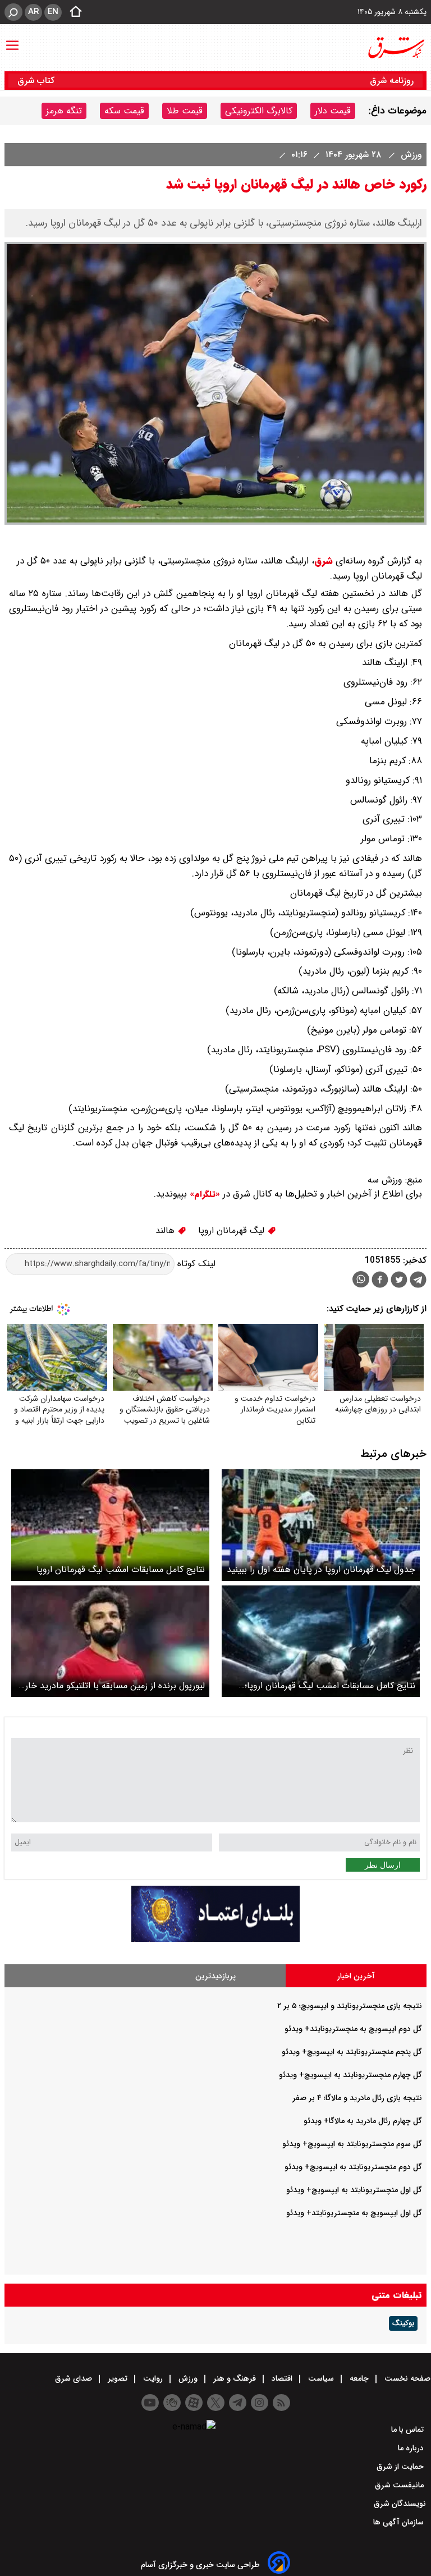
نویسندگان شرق (400, 2504)
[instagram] (260, 2403)
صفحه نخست (406, 2378)
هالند (166, 1230)
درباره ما (412, 2448)
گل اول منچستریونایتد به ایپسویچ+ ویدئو (354, 2190)
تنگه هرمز (64, 111)
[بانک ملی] (215, 1939)
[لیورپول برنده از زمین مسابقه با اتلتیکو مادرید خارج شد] (110, 1641)
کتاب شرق (37, 81)
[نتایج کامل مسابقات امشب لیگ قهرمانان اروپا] (110, 1525)
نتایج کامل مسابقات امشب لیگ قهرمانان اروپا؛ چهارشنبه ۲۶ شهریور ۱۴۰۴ (330, 1686)
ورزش (410, 155)
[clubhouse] (172, 2403)
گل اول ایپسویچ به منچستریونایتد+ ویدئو (354, 2213)
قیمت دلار (333, 111)
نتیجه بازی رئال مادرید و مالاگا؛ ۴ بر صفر (357, 2098)
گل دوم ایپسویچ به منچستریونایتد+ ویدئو (353, 2029)
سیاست (321, 2378)
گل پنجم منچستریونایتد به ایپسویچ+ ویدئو (352, 2052)
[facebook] (380, 1281)
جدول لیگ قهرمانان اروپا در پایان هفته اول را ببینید (321, 1569)
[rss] (281, 2403)
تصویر (118, 2378)
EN (53, 12)
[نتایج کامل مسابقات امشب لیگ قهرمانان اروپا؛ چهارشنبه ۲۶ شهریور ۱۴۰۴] (321, 1641)
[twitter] (399, 1281)
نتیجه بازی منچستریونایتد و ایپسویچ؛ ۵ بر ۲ (350, 2006)
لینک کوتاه (195, 1264)
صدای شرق (75, 2378)
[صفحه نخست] (72, 12)
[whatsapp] (361, 1279)
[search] (13, 12)
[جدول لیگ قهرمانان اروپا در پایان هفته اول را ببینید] (321, 1525)
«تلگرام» (203, 1194)
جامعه (359, 2378)
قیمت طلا (185, 111)
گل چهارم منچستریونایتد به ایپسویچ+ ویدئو (350, 2075)
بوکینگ (403, 2323)
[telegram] (418, 1282)
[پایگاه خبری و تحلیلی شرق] (396, 48)
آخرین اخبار (356, 1976)
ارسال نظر (383, 1865)
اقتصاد (282, 2378)
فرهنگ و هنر (235, 2378)
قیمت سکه (124, 111)
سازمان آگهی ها (400, 2522)
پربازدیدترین (215, 1976)
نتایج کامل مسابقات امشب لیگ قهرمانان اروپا (121, 1569)
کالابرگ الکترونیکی (259, 111)
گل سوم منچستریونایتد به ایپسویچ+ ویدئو (352, 2144)
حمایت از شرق (401, 2467)
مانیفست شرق (400, 2485)
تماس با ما (409, 2430)
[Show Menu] (12, 40)
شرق (324, 561)
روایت (153, 2378)
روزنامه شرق (392, 81)
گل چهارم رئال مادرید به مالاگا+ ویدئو (363, 2121)
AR (33, 12)
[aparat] (194, 2403)
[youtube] (150, 2403)
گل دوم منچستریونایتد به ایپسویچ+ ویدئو (353, 2167)
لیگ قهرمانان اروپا (233, 1230)
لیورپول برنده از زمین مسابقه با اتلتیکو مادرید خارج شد (111, 1686)
